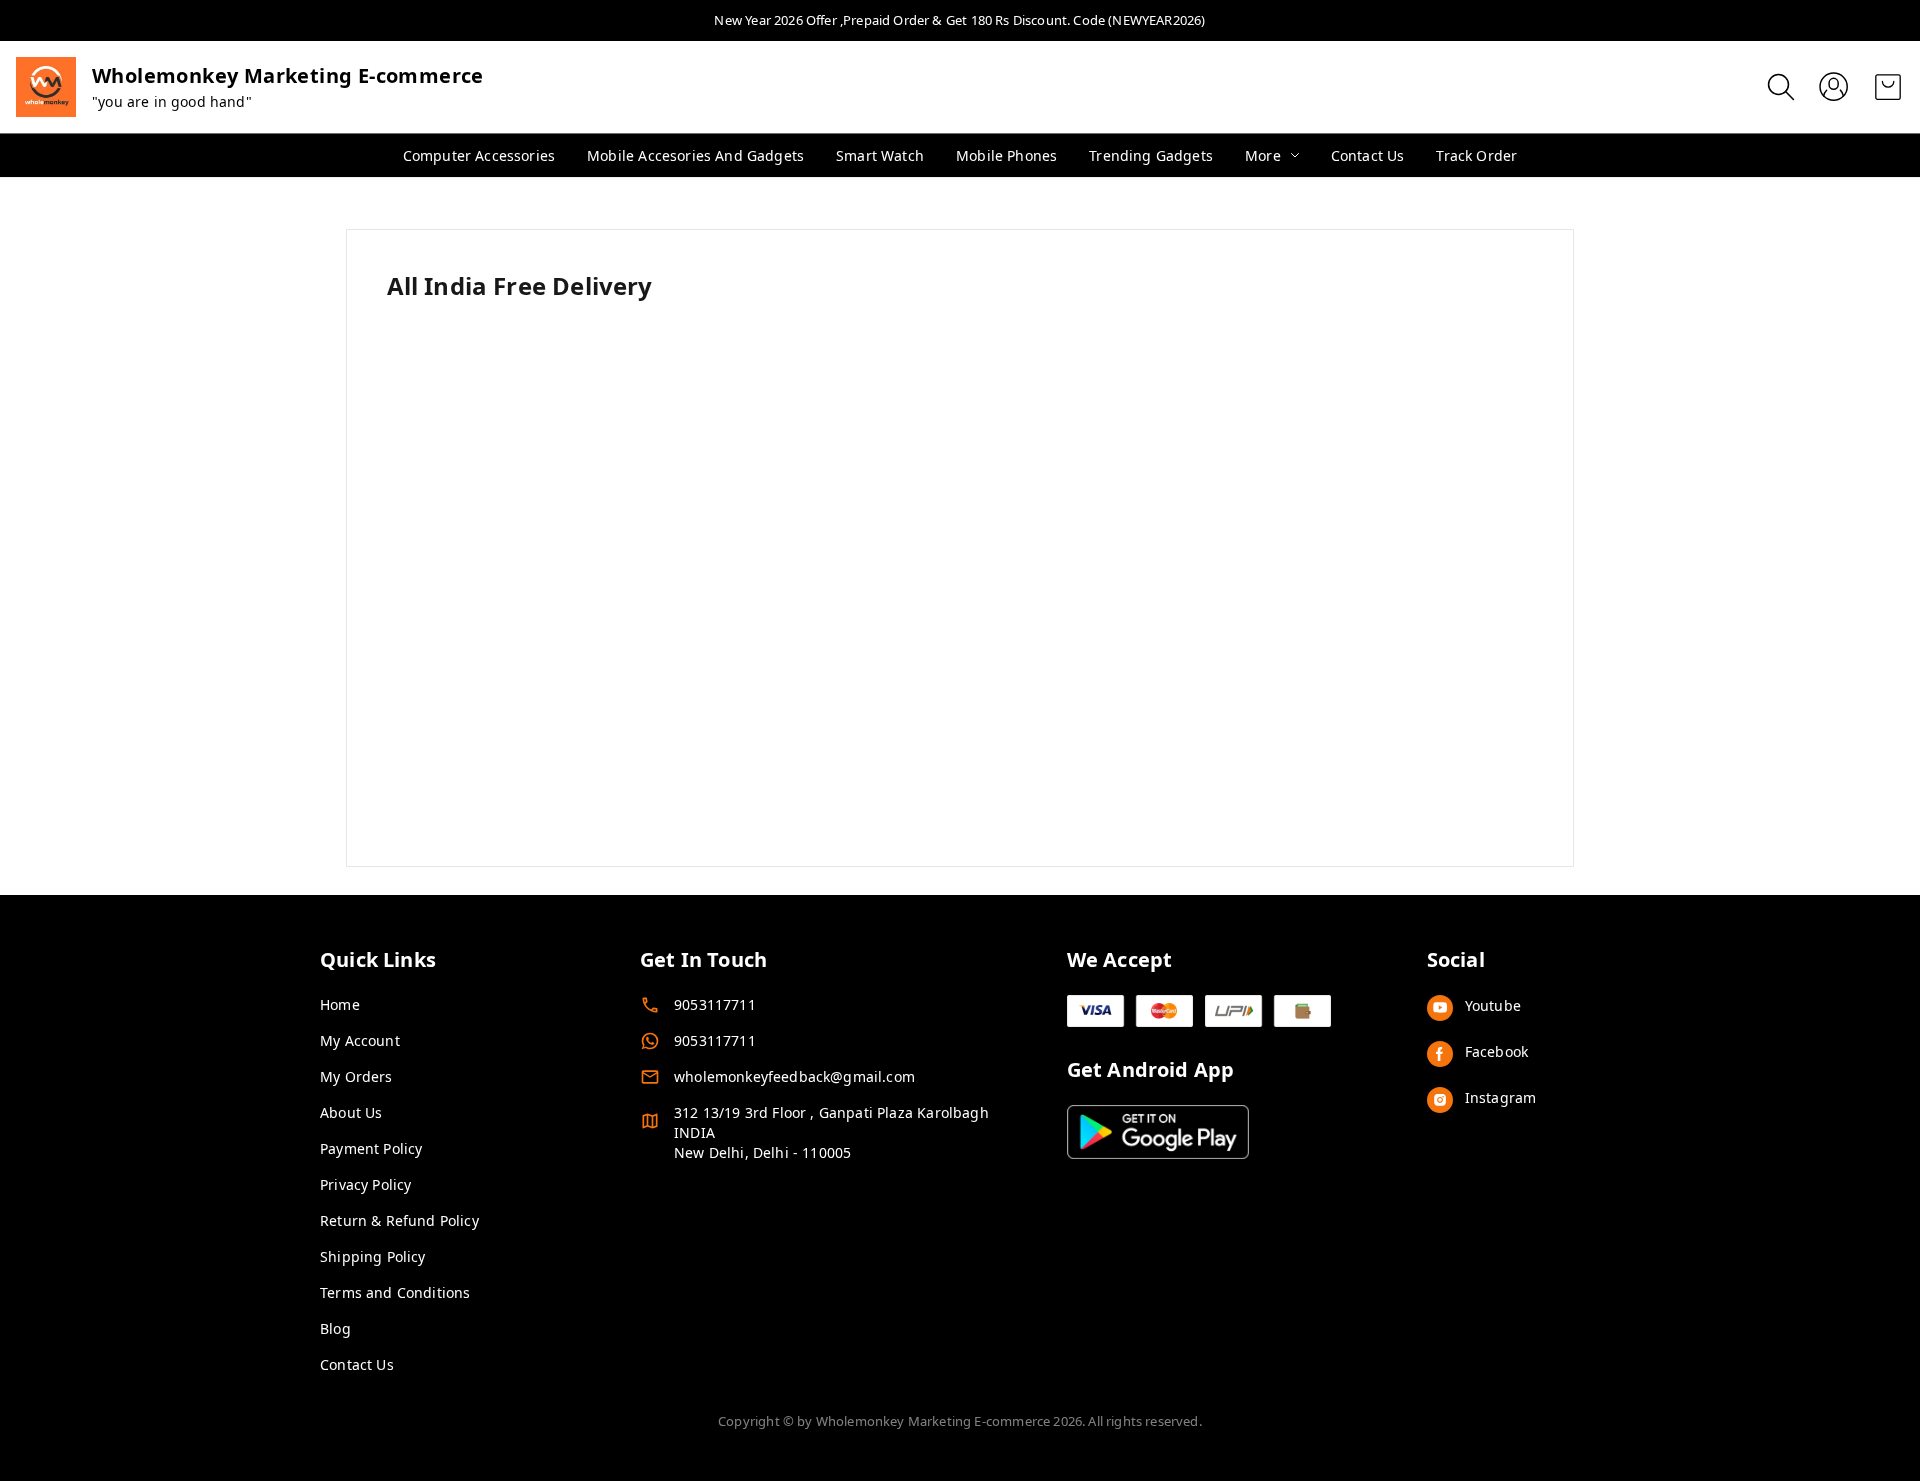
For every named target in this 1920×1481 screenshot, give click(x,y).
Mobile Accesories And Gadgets (695, 155)
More (1263, 155)
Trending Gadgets (1151, 155)
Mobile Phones (1006, 155)
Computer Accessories (479, 155)
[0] (1888, 87)
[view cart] (1888, 87)
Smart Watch (880, 155)
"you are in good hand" (172, 101)
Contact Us (1368, 155)
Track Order (1476, 155)
